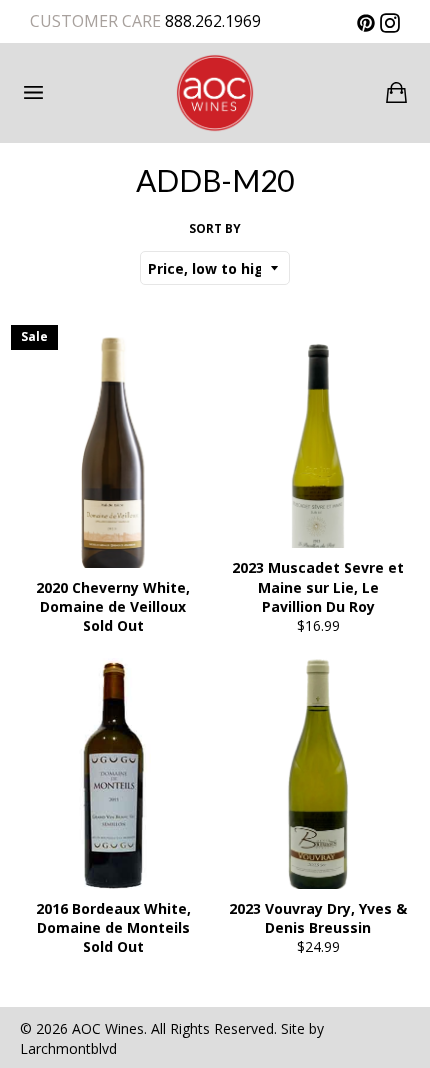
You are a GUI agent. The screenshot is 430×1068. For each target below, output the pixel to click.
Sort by (215, 229)
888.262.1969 (211, 21)
